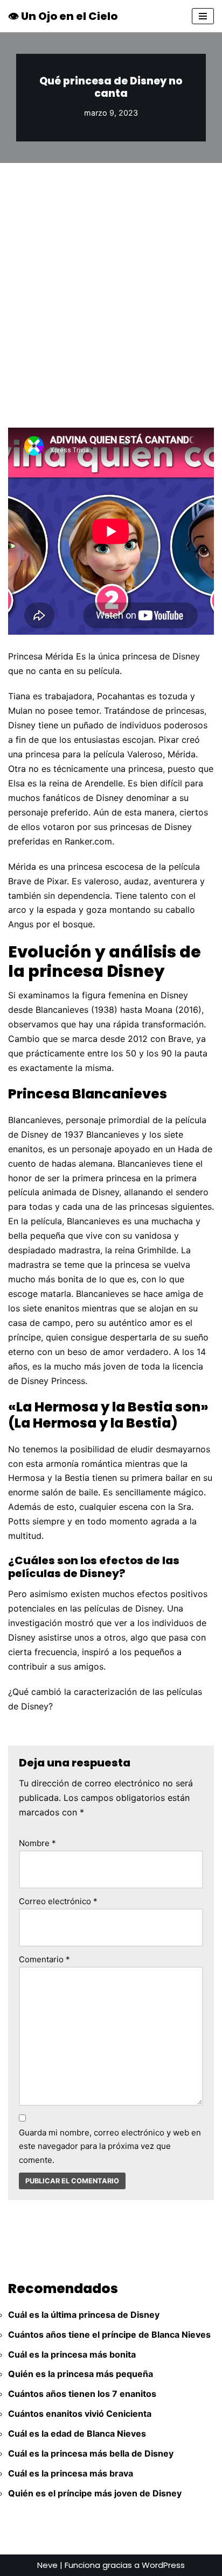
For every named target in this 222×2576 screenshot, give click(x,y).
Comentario (44, 1959)
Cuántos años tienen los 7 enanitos (82, 2394)
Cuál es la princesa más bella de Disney (91, 2453)
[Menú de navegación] (203, 16)
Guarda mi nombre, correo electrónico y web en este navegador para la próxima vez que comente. (110, 2146)
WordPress (163, 2565)
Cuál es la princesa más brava (71, 2473)
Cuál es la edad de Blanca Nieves (77, 2433)
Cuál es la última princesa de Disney (84, 2315)
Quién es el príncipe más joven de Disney (95, 2493)
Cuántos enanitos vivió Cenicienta (80, 2414)
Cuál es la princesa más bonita (72, 2354)
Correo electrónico (58, 1901)
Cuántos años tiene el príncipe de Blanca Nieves (109, 2334)
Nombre (37, 1843)
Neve (47, 2565)
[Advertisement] (111, 279)
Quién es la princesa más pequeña (81, 2374)
